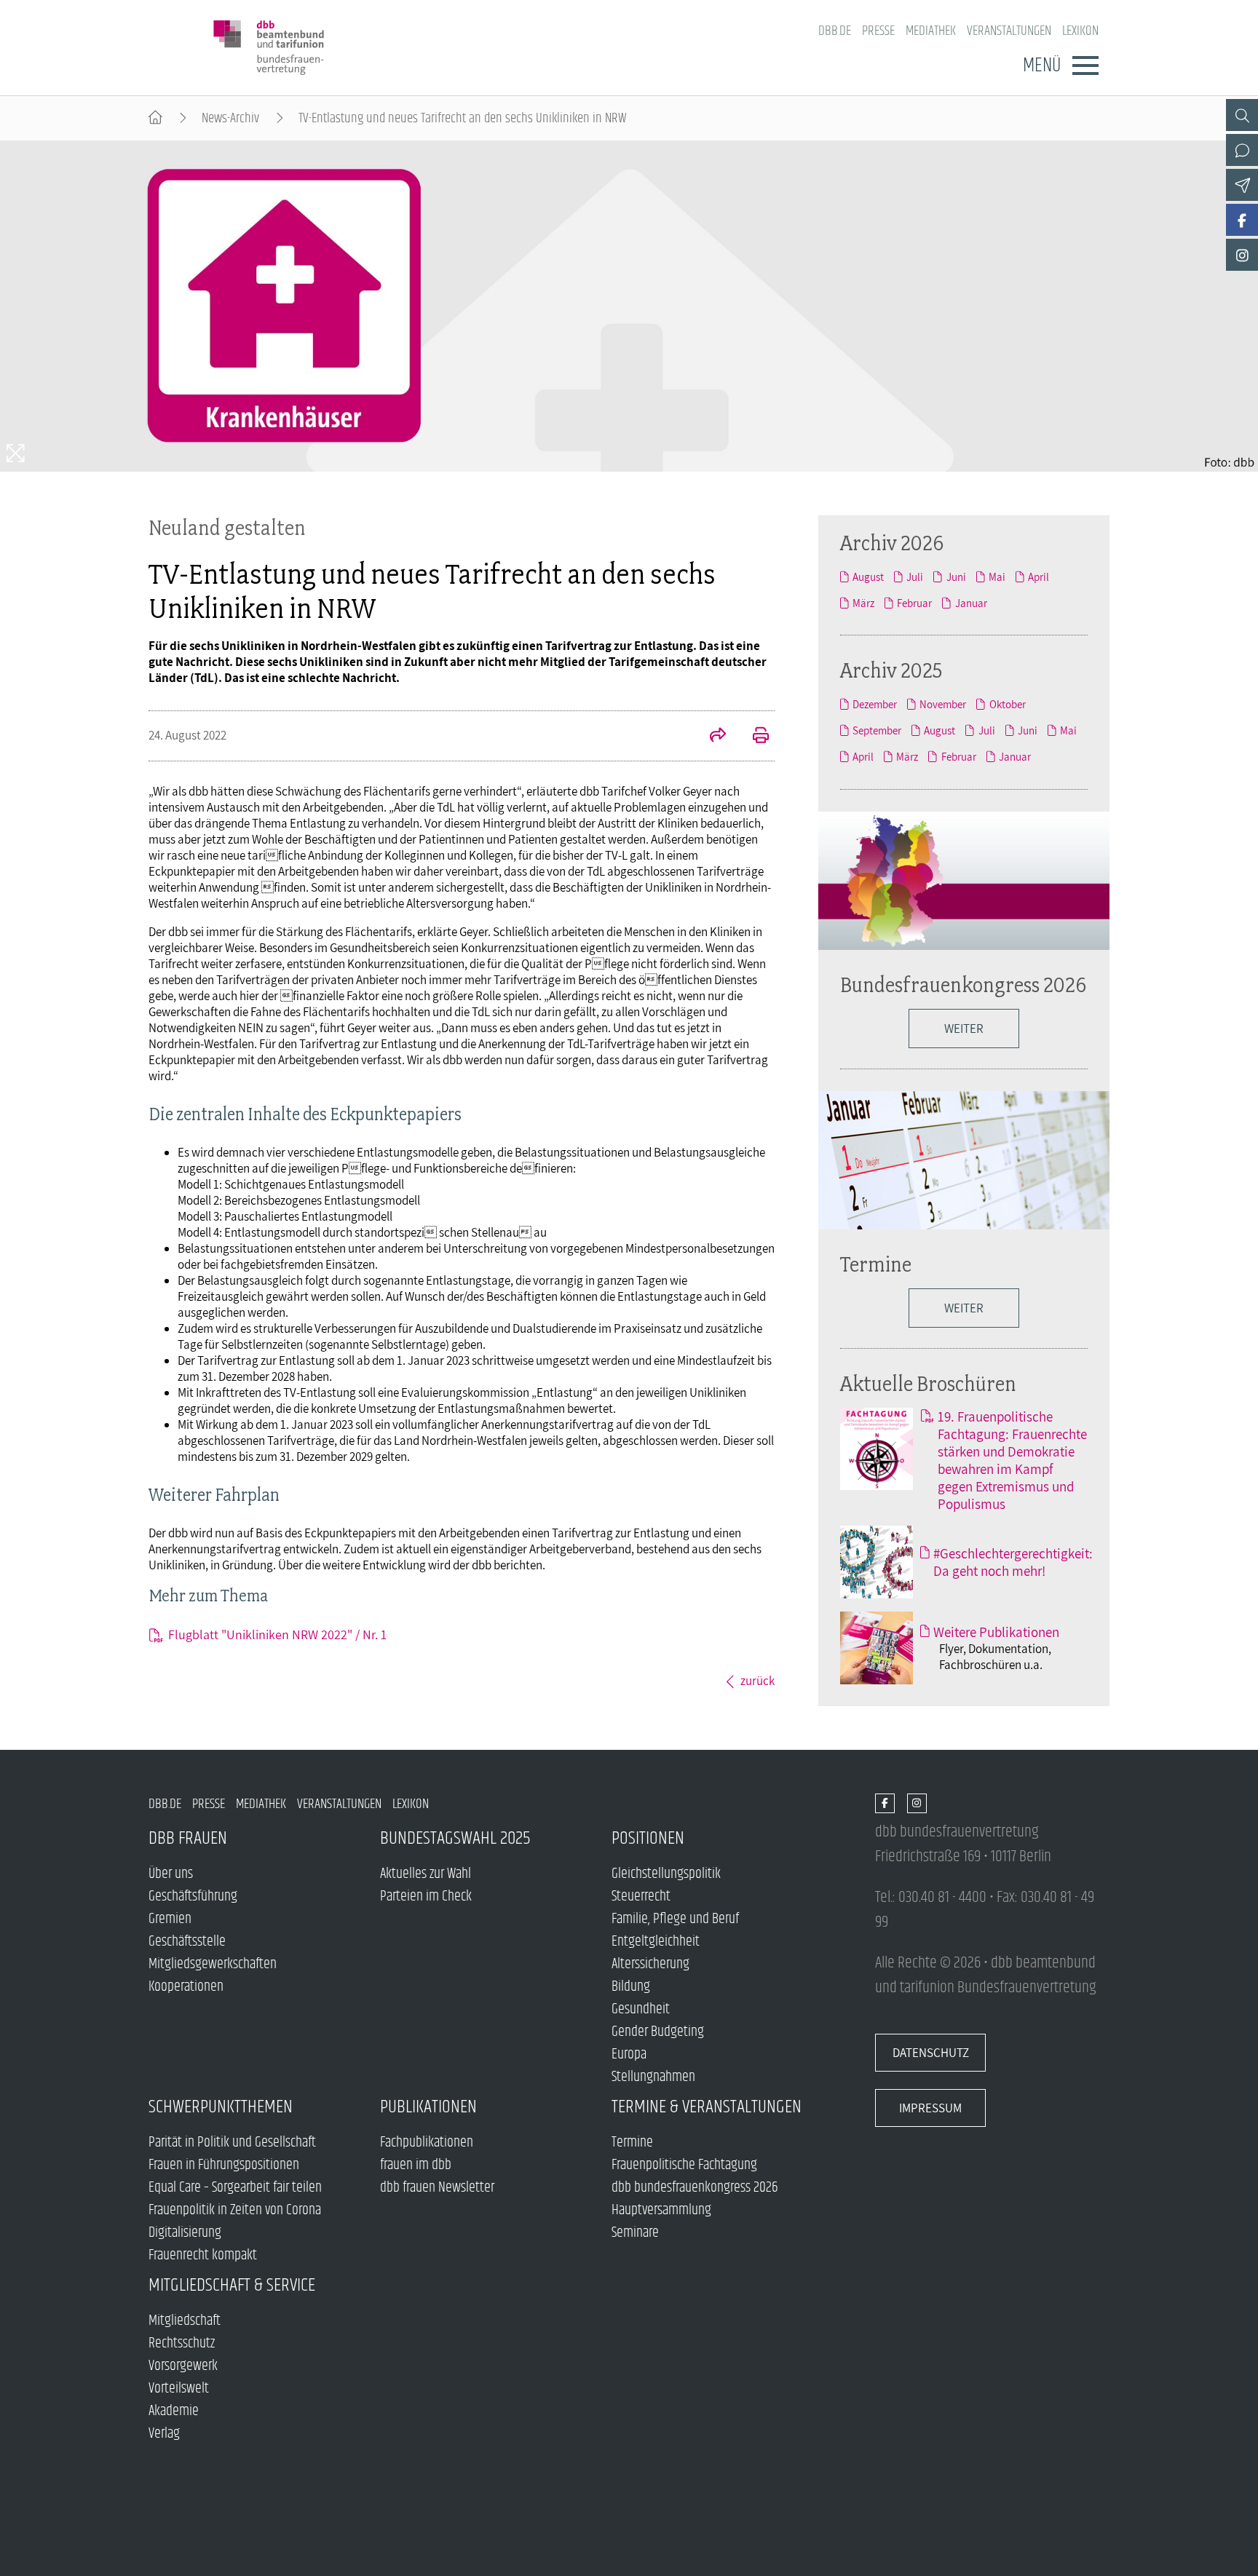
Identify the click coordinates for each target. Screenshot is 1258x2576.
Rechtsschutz (182, 2343)
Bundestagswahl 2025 (455, 1838)
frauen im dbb (416, 2165)
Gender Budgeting (658, 2032)
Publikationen (428, 2107)
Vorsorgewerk (183, 2366)
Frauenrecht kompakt (203, 2255)
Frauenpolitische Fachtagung (684, 2165)
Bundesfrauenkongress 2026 (963, 984)
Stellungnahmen (653, 2077)
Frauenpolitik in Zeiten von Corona (235, 2210)
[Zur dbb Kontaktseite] (1242, 150)
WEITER (964, 1029)
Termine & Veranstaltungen (707, 2107)
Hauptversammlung (661, 2210)
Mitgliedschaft (185, 2321)
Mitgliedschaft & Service (232, 2285)
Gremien (170, 1919)
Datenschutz (931, 2053)
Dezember (875, 704)
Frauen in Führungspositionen (224, 2165)
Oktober (1007, 704)
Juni (956, 576)
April (1039, 576)
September (877, 730)
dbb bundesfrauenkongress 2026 (695, 2188)
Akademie (174, 2411)
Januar (971, 603)
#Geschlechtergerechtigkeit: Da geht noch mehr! (1013, 1562)
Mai (997, 576)
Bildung (631, 1987)
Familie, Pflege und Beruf (675, 1919)
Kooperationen (186, 1987)
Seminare (635, 2233)
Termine (876, 1264)
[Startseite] (155, 118)
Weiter (964, 1308)
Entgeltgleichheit (656, 1942)
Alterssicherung (650, 1964)
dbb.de (835, 31)
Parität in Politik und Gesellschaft (232, 2143)
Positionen (648, 1838)
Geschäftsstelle (187, 1942)
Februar (914, 603)
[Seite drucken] (753, 737)
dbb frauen (188, 1838)
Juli (915, 576)
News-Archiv (230, 118)
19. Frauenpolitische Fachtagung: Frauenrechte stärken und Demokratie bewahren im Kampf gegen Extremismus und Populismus (1012, 1460)
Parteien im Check (426, 1897)
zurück (757, 1681)
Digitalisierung (185, 2233)
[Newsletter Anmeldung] (1242, 185)
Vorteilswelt (179, 2389)
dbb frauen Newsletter (437, 2188)
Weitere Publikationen (996, 1632)
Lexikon (1080, 31)
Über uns (171, 1874)
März (863, 603)
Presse (878, 31)
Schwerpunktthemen (221, 2107)
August (868, 576)
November (943, 704)
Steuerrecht (641, 1897)
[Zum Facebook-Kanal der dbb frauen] (1242, 220)
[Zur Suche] (1242, 115)
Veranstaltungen (1009, 31)
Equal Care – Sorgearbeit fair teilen (235, 2188)
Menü (1042, 66)
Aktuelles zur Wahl (426, 1874)
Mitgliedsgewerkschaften (213, 1964)
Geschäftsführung (193, 1897)
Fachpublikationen (427, 2143)
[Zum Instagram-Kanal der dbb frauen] (1242, 255)
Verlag (164, 2434)
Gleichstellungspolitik (666, 1874)
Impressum (930, 2108)
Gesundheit (641, 2009)
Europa (629, 2054)
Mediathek (931, 31)
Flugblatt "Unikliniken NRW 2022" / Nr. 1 (277, 1634)
